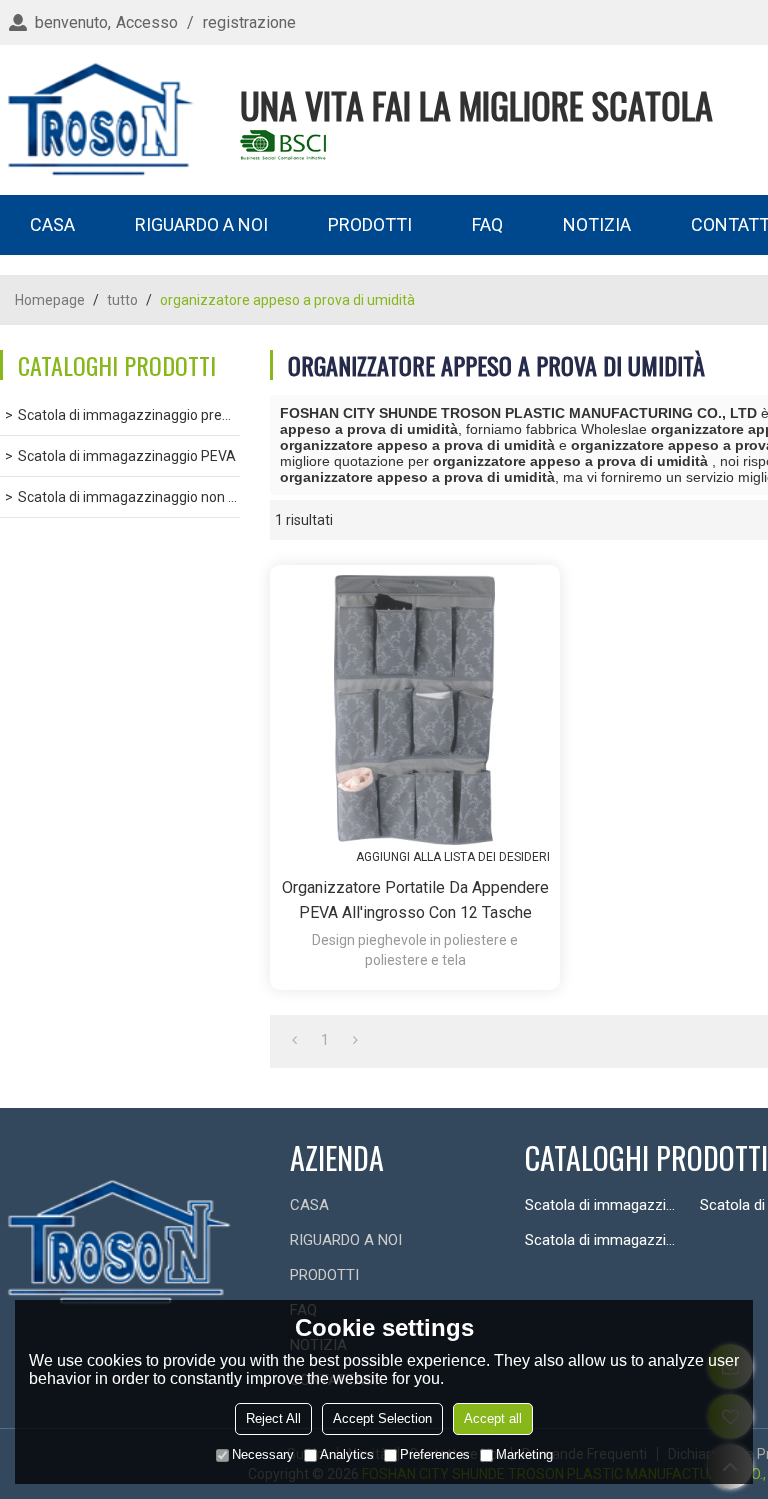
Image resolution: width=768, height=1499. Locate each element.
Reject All (273, 1418)
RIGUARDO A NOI (201, 224)
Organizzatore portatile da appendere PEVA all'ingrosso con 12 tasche (415, 900)
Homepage (50, 300)
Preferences (435, 1454)
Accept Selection (382, 1418)
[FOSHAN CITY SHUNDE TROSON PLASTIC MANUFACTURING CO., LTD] (100, 120)
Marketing (524, 1454)
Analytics (347, 1454)
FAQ (487, 224)
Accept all (493, 1418)
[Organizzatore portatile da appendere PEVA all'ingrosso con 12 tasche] (415, 710)
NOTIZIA (597, 224)
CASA (52, 224)
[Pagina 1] (294, 1040)
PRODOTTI (370, 224)
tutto (122, 300)
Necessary (263, 1454)
